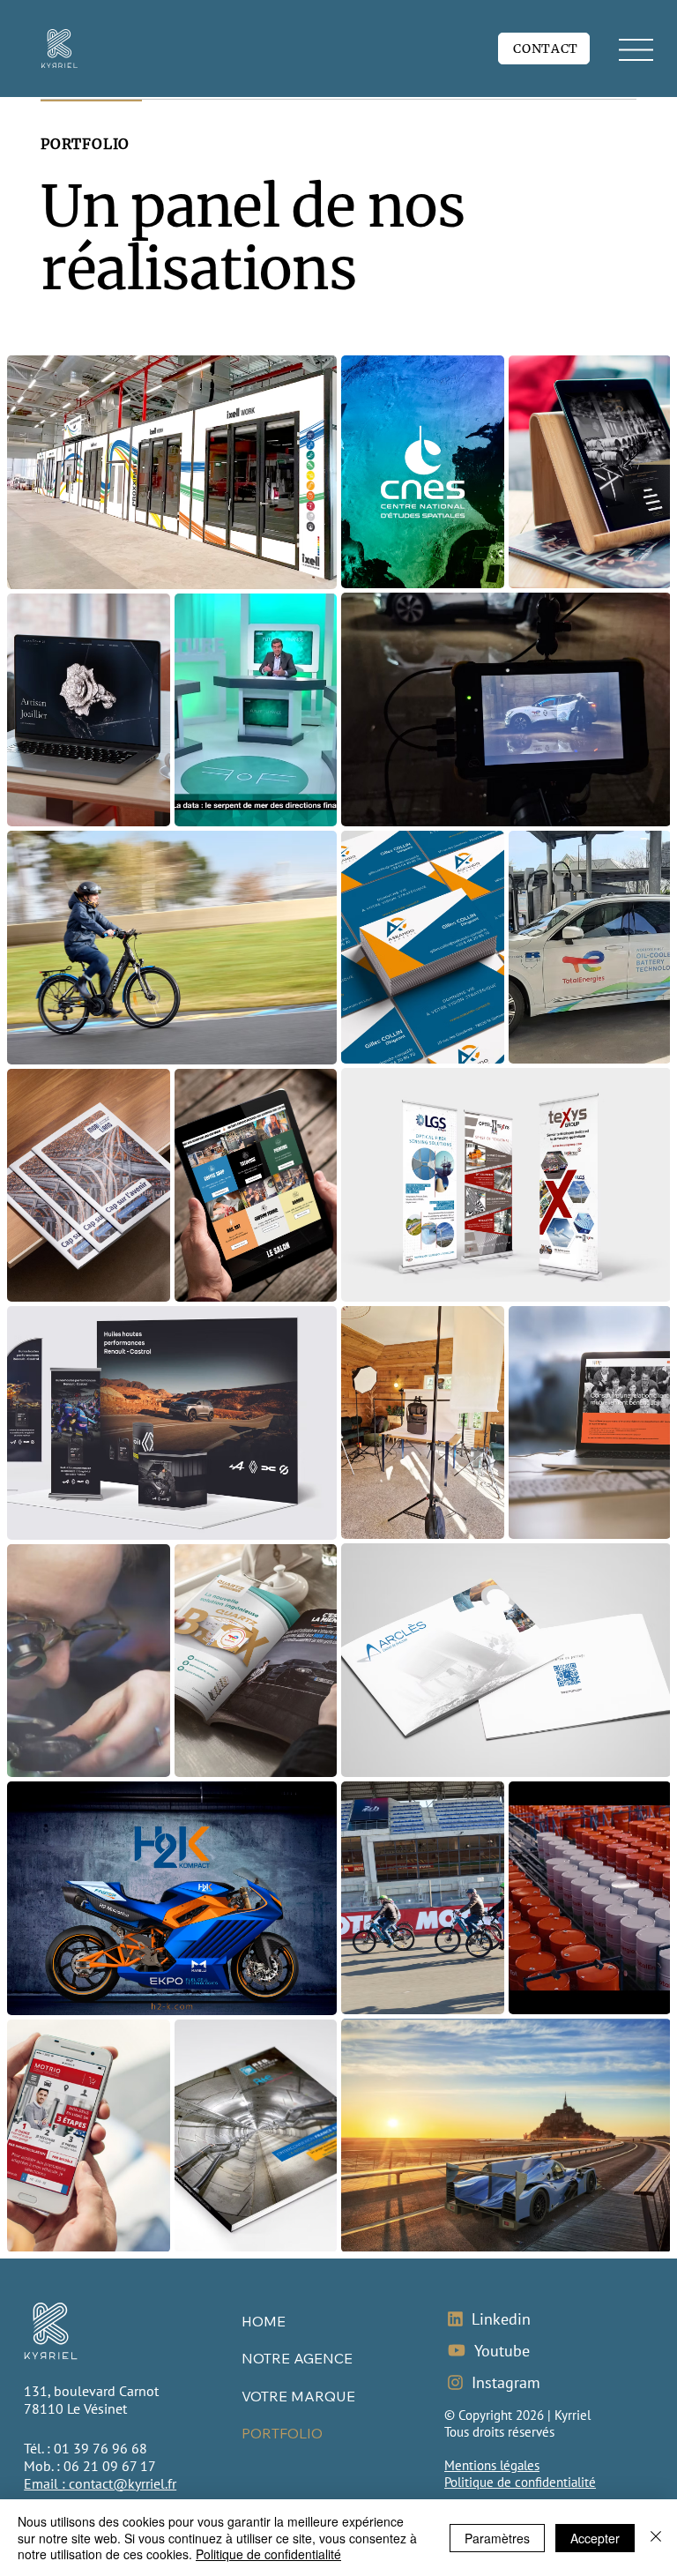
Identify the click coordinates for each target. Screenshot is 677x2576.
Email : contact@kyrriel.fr (100, 2483)
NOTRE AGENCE (297, 2358)
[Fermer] (656, 2538)
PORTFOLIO (282, 2433)
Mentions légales (492, 2465)
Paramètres (497, 2538)
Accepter (595, 2538)
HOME (264, 2321)
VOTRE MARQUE (298, 2396)
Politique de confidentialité (520, 2482)
